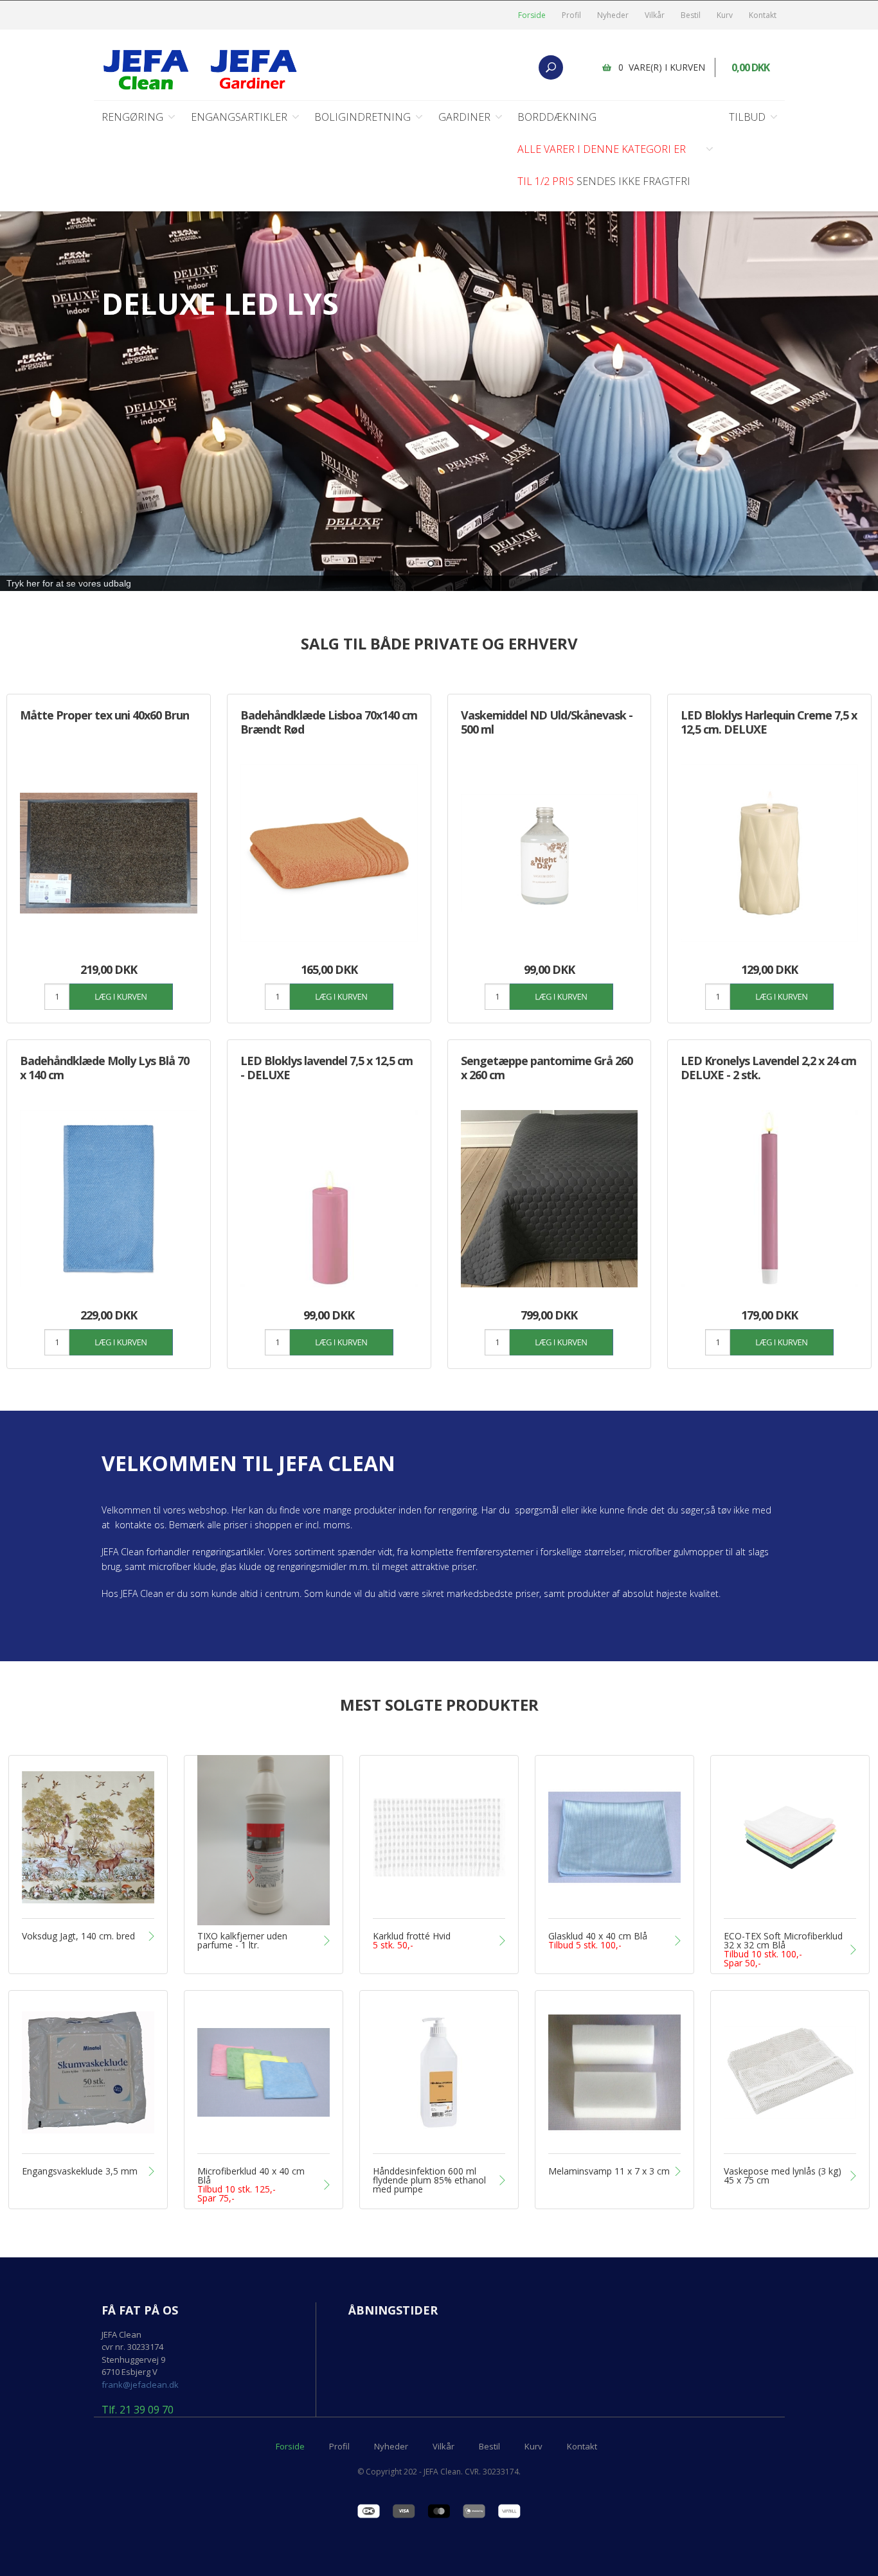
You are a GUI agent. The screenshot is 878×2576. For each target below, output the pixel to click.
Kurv (725, 15)
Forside (532, 15)
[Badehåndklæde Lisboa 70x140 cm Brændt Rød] (329, 853)
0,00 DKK (750, 67)
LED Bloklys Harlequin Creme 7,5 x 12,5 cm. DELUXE (769, 722)
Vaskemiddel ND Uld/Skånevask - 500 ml (547, 722)
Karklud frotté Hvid (412, 1941)
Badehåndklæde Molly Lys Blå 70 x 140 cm (104, 1068)
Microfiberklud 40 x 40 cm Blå (251, 2185)
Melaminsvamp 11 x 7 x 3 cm (609, 2171)
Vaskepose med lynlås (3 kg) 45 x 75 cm (783, 2176)
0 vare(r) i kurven (662, 67)
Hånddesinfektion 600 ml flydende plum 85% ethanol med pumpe (429, 2180)
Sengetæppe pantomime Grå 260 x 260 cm (547, 1068)
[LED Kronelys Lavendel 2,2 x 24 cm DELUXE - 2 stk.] (769, 1199)
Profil (571, 15)
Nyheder (613, 15)
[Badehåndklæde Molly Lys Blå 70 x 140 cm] (109, 1199)
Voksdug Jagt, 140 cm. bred (78, 1936)
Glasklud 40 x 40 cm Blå (598, 1941)
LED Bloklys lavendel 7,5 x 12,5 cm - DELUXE (327, 1068)
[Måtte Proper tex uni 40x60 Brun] (109, 853)
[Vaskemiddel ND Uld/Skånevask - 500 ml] (550, 853)
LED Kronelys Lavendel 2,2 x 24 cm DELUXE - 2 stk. (768, 1068)
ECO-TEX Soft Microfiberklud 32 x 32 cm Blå (783, 1950)
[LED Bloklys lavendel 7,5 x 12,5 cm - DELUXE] (329, 1199)
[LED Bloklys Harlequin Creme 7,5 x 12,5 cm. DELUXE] (769, 853)
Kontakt (763, 15)
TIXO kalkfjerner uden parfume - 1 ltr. (242, 1941)
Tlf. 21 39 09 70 (138, 2410)
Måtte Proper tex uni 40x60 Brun (104, 715)
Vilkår (655, 15)
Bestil (691, 15)
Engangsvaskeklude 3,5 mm (80, 2171)
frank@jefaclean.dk (140, 2385)
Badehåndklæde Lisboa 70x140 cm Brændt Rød (329, 722)
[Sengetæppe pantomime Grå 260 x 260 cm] (550, 1199)
